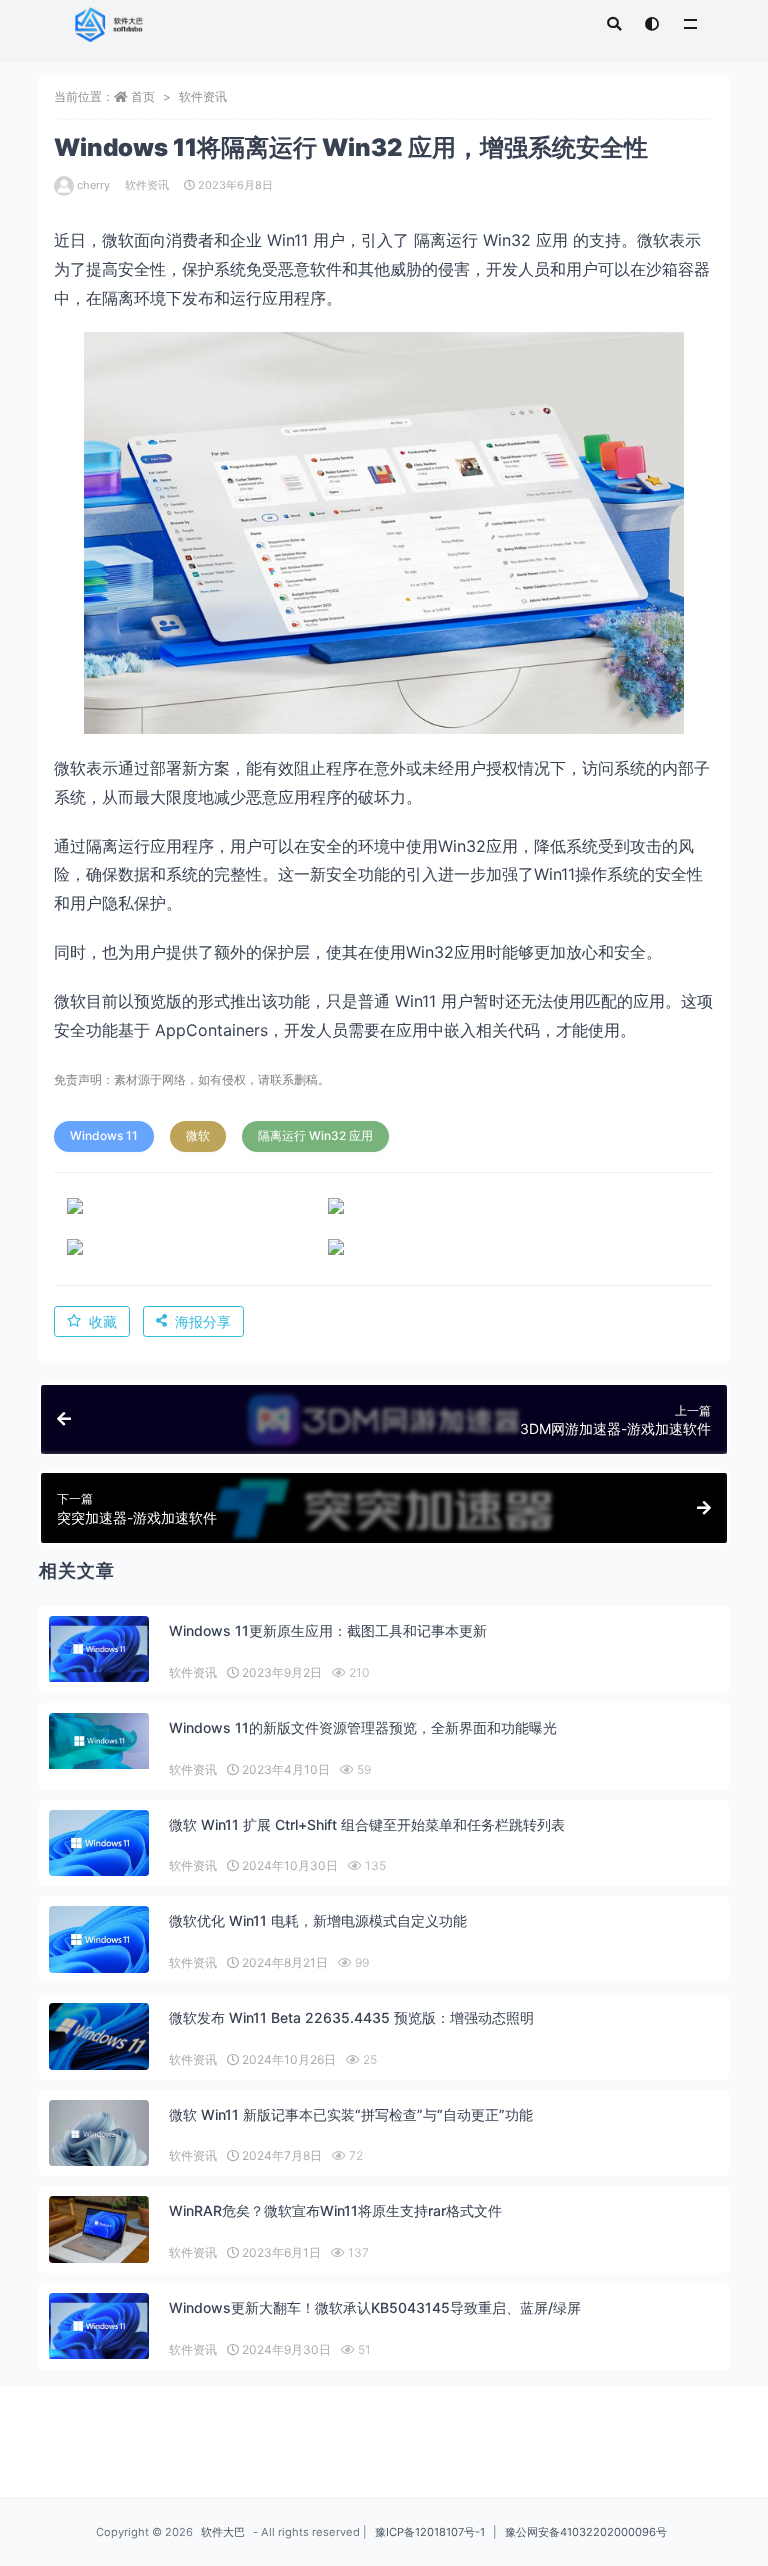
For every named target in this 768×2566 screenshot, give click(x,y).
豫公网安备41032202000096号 (586, 2532)
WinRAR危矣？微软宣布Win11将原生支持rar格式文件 (335, 2210)
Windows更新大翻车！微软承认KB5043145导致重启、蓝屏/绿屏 (375, 2307)
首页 (143, 96)
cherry (93, 185)
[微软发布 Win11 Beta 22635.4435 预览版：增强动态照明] (99, 2036)
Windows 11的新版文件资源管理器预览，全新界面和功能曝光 (363, 1727)
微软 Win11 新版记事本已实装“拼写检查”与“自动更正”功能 (351, 2114)
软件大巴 (223, 2532)
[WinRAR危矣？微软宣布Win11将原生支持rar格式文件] (99, 2231)
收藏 (103, 1321)
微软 (198, 1135)
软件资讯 (203, 96)
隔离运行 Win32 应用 (315, 1135)
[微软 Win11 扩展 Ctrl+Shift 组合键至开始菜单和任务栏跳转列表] (99, 1843)
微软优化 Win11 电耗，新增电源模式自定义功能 (318, 1920)
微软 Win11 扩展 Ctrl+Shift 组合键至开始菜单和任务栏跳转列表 (367, 1824)
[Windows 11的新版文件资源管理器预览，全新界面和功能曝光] (99, 1741)
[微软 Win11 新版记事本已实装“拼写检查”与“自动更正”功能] (99, 2133)
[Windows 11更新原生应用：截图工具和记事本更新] (99, 1649)
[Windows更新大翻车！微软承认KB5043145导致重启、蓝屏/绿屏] (99, 2326)
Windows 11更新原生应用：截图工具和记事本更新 (328, 1630)
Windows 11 (104, 1135)
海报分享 (203, 1321)
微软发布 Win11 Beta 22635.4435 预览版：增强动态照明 (351, 2017)
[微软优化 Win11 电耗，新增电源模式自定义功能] (99, 1939)
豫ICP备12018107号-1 (430, 2532)
